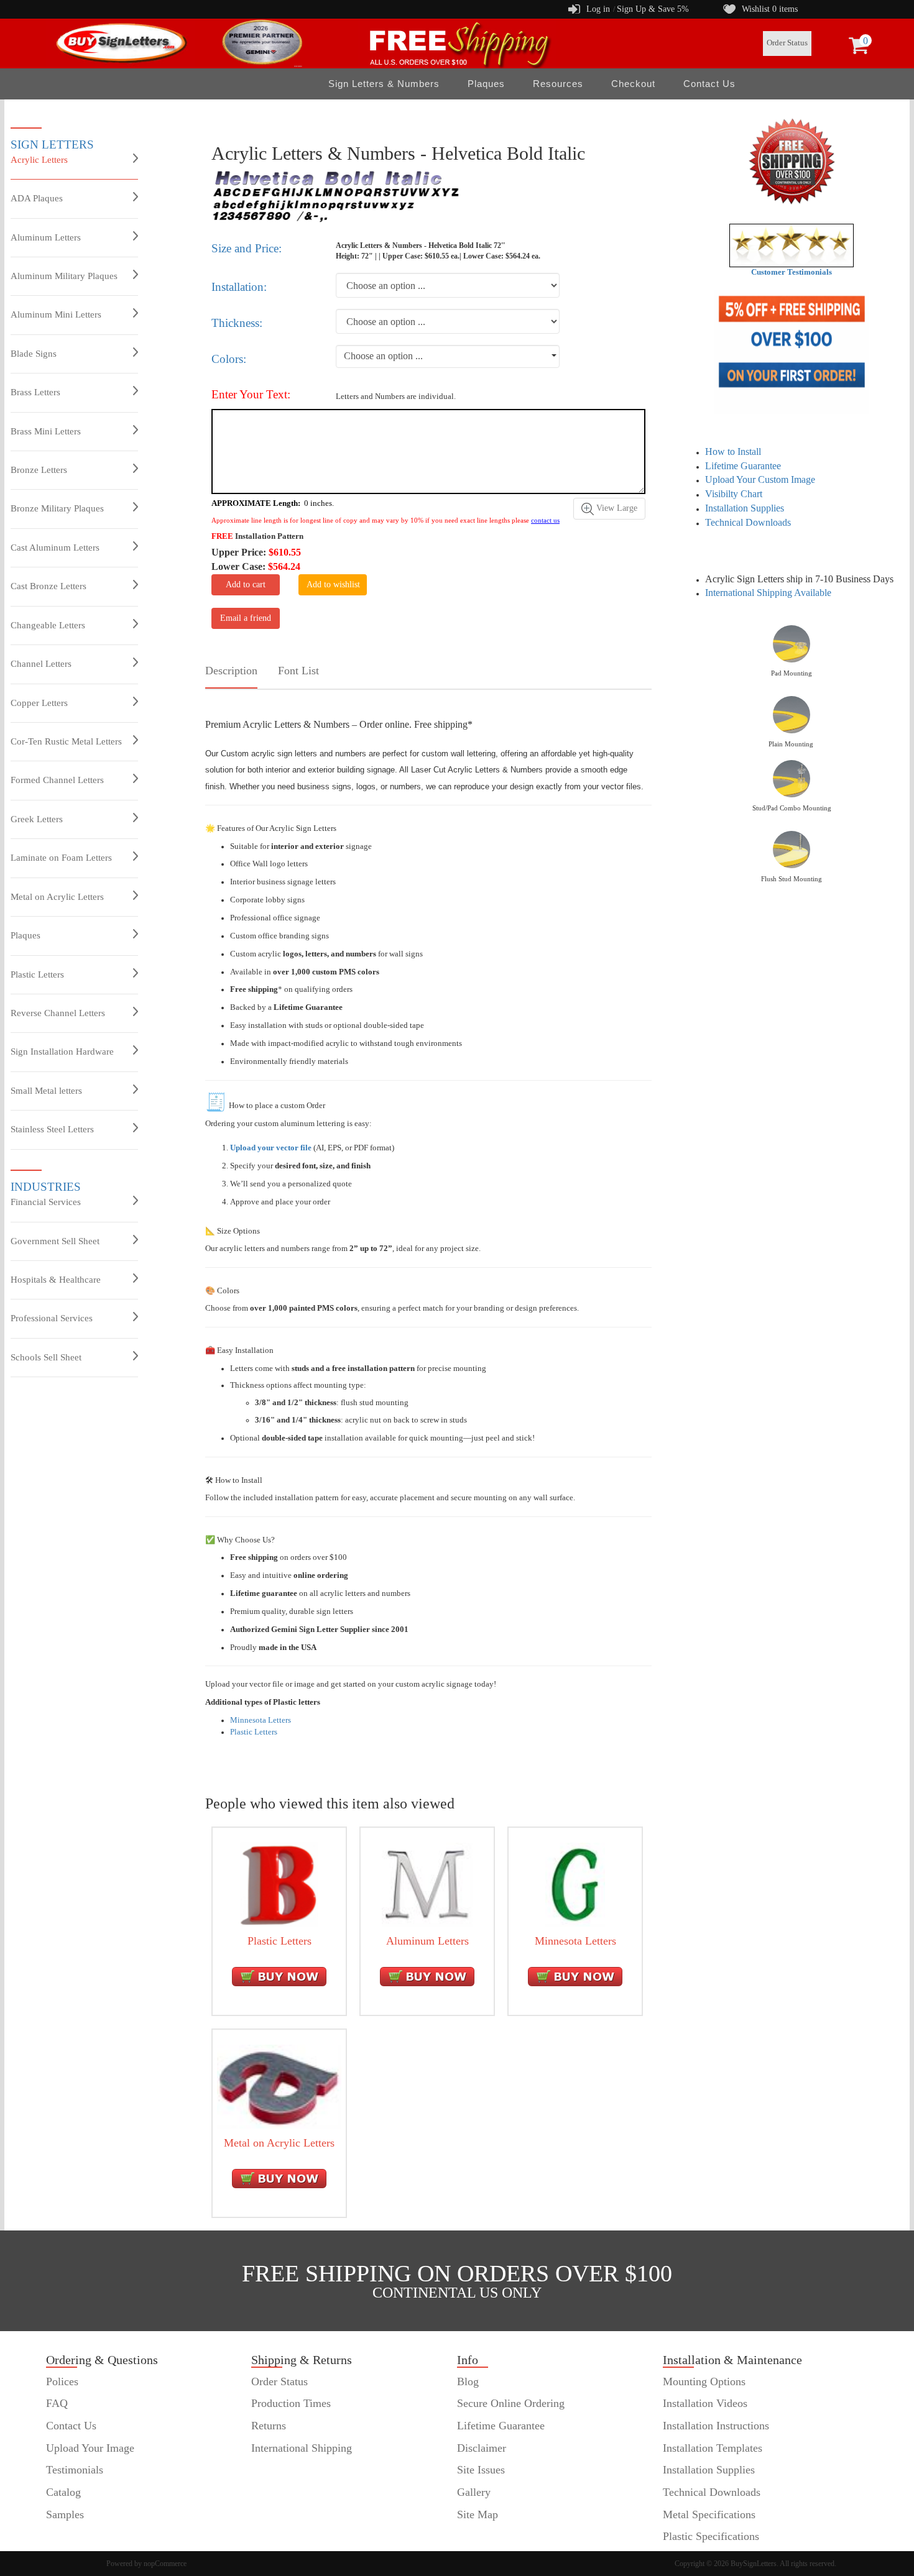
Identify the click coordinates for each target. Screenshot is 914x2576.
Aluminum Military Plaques (64, 276)
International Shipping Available (768, 593)
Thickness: (237, 323)
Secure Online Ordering (511, 2403)
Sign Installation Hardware (62, 1052)
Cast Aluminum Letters (55, 548)
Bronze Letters (39, 470)
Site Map (478, 2514)
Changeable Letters (48, 625)
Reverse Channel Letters (58, 1013)
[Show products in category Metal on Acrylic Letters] (279, 2086)
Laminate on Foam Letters (61, 858)
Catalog (63, 2492)
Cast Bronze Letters (48, 586)
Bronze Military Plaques (57, 508)
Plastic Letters (37, 974)
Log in (598, 9)
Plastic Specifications (711, 2536)
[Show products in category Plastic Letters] (279, 1884)
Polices (62, 2381)
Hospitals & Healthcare (56, 1280)
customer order (80, 2536)
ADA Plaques (37, 198)
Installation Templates (713, 2448)
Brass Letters (35, 392)
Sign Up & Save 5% (653, 9)
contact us (545, 520)
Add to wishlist (333, 584)
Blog (468, 2381)
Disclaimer (482, 2448)
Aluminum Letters (46, 237)
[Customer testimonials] (792, 245)
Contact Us (709, 84)
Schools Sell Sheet (46, 1357)
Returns (269, 2426)
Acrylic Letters (39, 160)
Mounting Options (704, 2381)
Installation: (239, 287)
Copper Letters (39, 703)
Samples (65, 2514)
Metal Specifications (709, 2514)
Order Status (787, 43)
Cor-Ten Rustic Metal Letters (66, 741)
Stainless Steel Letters (52, 1129)
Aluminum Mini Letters (56, 314)
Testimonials (75, 2470)
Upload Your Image (90, 2448)
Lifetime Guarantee (743, 466)
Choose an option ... (383, 356)
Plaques (25, 935)
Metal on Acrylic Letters (57, 897)
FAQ (57, 2403)
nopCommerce (165, 2564)
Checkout (633, 84)
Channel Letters (41, 664)
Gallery (474, 2492)
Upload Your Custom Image (760, 479)
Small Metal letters (46, 1091)
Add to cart (246, 584)
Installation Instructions (716, 2426)
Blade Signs (34, 354)
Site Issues (481, 2470)
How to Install (733, 451)
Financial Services (46, 1202)
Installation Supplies (745, 508)
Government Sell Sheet (55, 1241)
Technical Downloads (748, 522)
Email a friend (246, 618)
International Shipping (302, 2448)
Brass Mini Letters (46, 431)
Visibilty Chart (734, 494)
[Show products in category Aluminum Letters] (427, 1884)
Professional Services (52, 1318)
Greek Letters (37, 819)
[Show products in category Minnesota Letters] (575, 1884)
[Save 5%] (792, 352)
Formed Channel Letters (57, 780)
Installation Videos (705, 2403)
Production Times (291, 2403)
